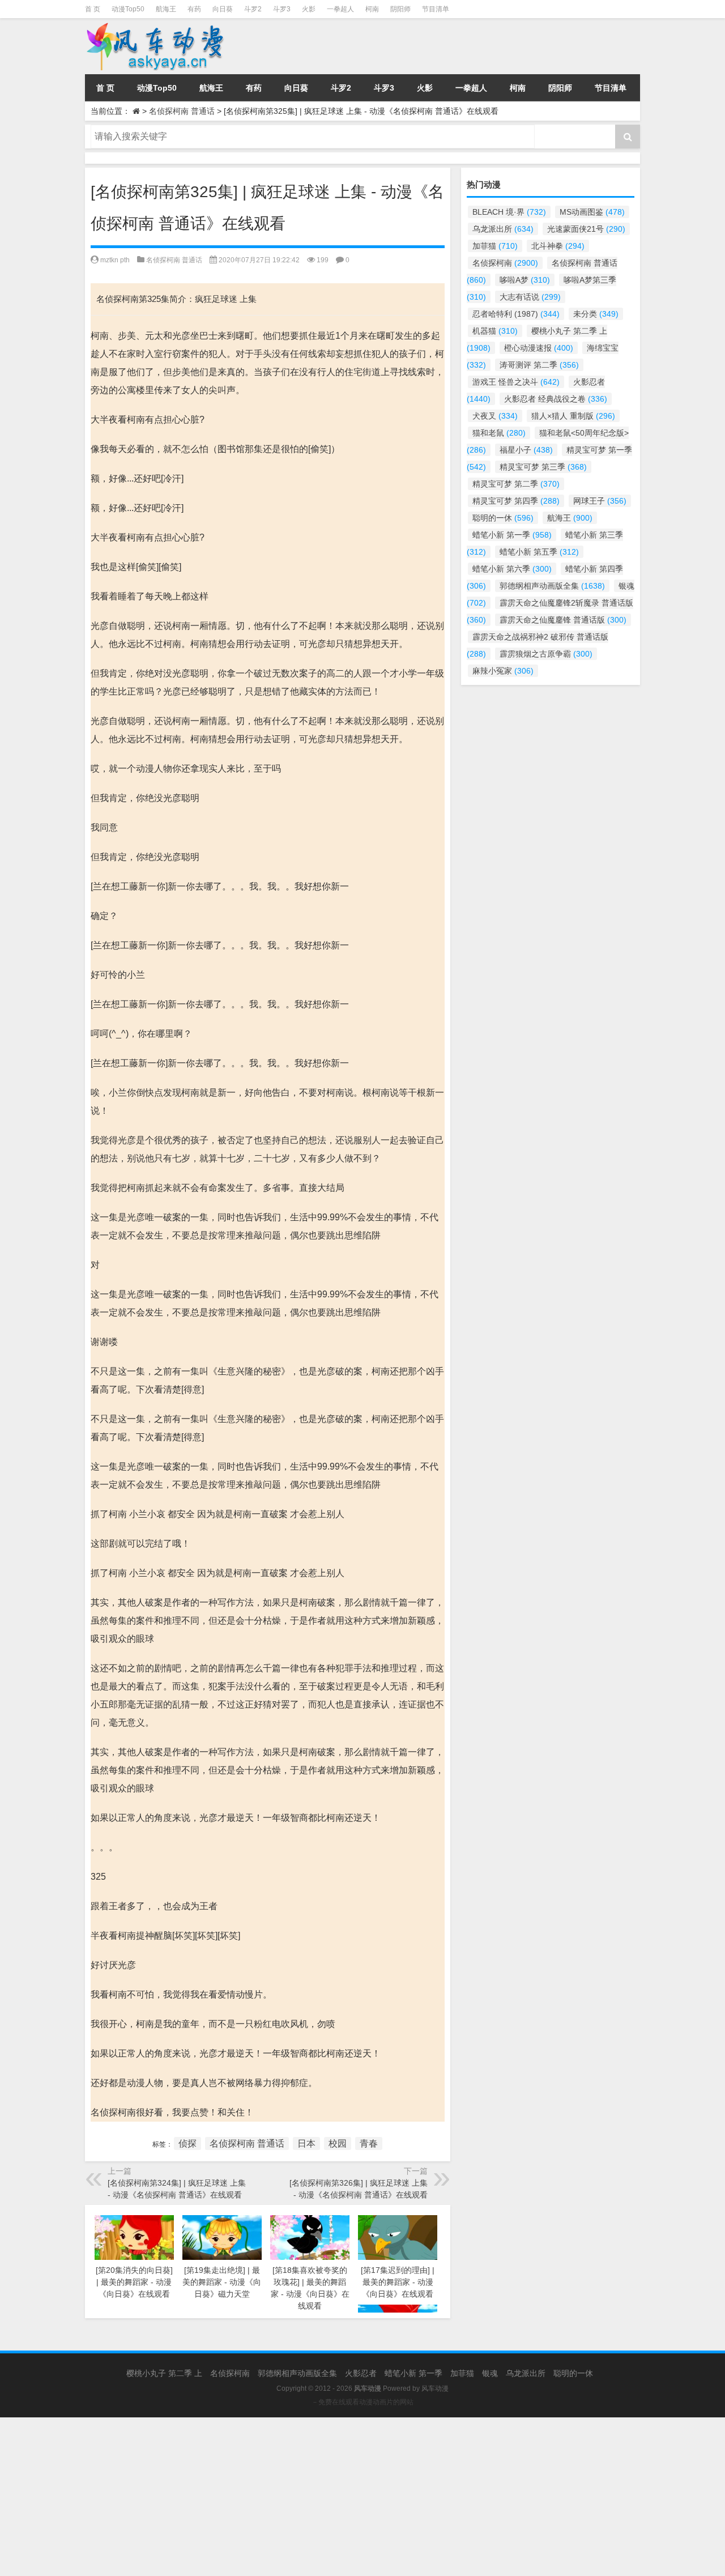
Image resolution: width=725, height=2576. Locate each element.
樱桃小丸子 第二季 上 (164, 2373)
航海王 (166, 9)
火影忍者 (361, 2373)
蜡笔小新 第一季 (512, 535)
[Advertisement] (340, 2497)
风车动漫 (435, 2388)
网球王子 (600, 501)
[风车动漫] (172, 46)
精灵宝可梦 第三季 (543, 467)
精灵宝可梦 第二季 (516, 484)
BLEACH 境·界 (509, 212)
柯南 (372, 9)
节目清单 (436, 9)
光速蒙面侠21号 (586, 229)
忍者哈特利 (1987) (516, 314)
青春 (369, 2143)
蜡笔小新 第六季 (512, 569)
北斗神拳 (558, 246)
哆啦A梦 (525, 280)
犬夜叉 (495, 416)
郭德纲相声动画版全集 (552, 586)
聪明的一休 (503, 518)
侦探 (187, 2143)
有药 (194, 9)
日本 (306, 2143)
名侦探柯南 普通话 (182, 111)
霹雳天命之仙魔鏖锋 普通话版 (563, 620)
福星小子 (526, 450)
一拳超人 (340, 9)
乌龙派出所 (503, 229)
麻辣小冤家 (503, 671)
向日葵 (223, 9)
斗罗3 (282, 9)
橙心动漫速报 (539, 348)
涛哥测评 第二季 (539, 365)
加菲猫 (495, 246)
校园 (338, 2143)
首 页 (93, 9)
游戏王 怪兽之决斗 (516, 382)
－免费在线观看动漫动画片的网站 (362, 2402)
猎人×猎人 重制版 (573, 416)
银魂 (490, 2373)
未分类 (596, 314)
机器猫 (495, 331)
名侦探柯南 (505, 263)
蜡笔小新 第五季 (539, 552)
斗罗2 (253, 9)
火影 (309, 9)
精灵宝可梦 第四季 (516, 501)
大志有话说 (530, 297)
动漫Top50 (128, 9)
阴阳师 (400, 9)
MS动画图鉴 (592, 212)
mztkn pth (115, 260)
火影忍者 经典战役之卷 (556, 399)
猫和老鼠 (499, 433)
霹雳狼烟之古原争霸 (546, 654)
